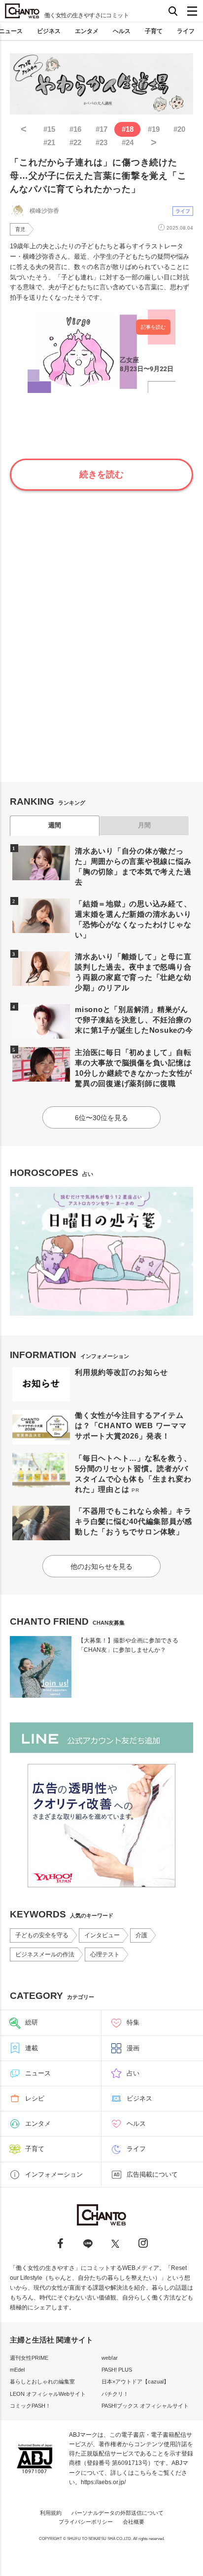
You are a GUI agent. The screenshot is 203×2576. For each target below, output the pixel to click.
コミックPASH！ (30, 2406)
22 (75, 142)
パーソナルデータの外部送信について (118, 2513)
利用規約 (51, 2513)
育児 (20, 229)
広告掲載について (152, 2174)
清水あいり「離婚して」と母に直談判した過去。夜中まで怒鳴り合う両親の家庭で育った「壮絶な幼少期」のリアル (133, 972)
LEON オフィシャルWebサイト (48, 2394)
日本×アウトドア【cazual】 (135, 2381)
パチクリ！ (115, 2394)
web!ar (110, 2358)
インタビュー (102, 1935)
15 (49, 129)
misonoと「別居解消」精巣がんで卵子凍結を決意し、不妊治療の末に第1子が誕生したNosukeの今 (134, 1020)
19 (154, 129)
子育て (154, 31)
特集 (133, 2022)
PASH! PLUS (117, 2370)
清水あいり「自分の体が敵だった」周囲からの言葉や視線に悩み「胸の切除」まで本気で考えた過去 (133, 866)
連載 (32, 2048)
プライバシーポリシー (86, 2522)
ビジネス (49, 31)
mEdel (17, 2370)
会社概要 (134, 2522)
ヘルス (122, 31)
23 (101, 142)
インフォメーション (54, 2174)
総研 (32, 2022)
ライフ (186, 31)
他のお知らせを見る (101, 1566)
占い (133, 2073)
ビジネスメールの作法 (45, 1954)
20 (179, 129)
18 (128, 129)
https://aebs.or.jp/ (103, 2482)
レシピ (35, 2098)
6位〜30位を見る (101, 1118)
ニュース (38, 2073)
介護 (141, 1935)
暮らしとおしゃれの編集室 (42, 2381)
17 (101, 129)
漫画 (133, 2048)
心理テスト (105, 1954)
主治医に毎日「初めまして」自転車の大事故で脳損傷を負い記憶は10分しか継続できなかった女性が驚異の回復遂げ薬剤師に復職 (134, 1068)
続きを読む (101, 474)
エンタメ (87, 31)
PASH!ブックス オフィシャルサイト (145, 2406)
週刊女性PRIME (29, 2358)
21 (49, 142)
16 (75, 129)
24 (128, 142)
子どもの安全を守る (42, 1935)
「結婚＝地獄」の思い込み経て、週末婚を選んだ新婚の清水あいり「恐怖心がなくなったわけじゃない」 (133, 919)
